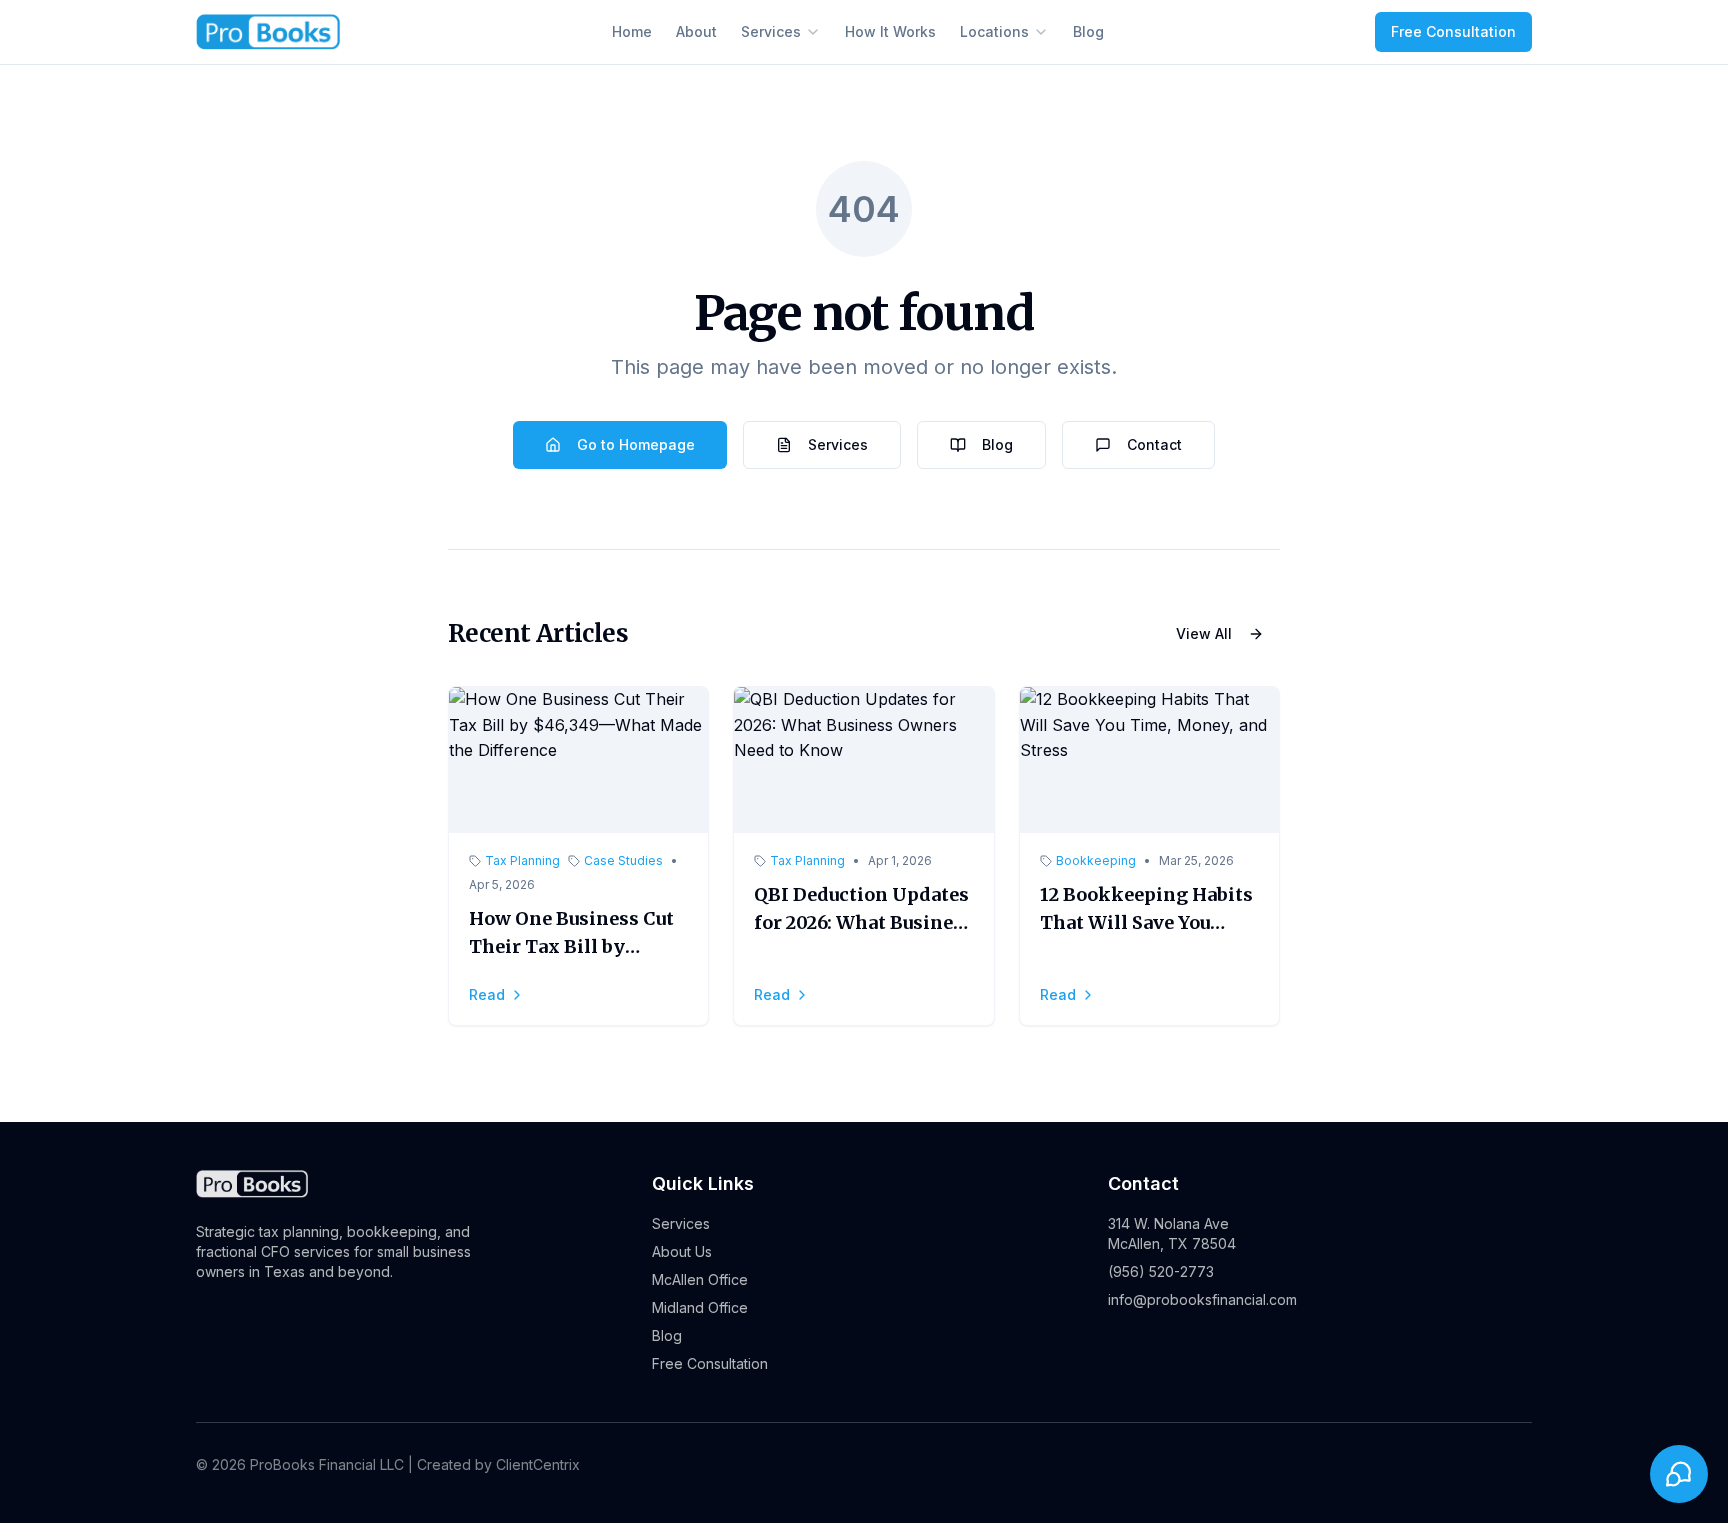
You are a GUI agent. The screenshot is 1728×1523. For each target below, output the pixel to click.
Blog (1088, 31)
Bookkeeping (1096, 860)
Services (771, 31)
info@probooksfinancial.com (1202, 1299)
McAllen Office (700, 1279)
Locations (994, 31)
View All (1204, 633)
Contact (1154, 444)
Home (632, 31)
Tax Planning (522, 860)
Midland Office (700, 1307)
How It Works (890, 31)
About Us (682, 1251)
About (696, 31)
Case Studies (623, 860)
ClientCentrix (538, 1464)
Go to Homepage (636, 444)
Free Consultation (1453, 31)
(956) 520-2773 (1161, 1271)
